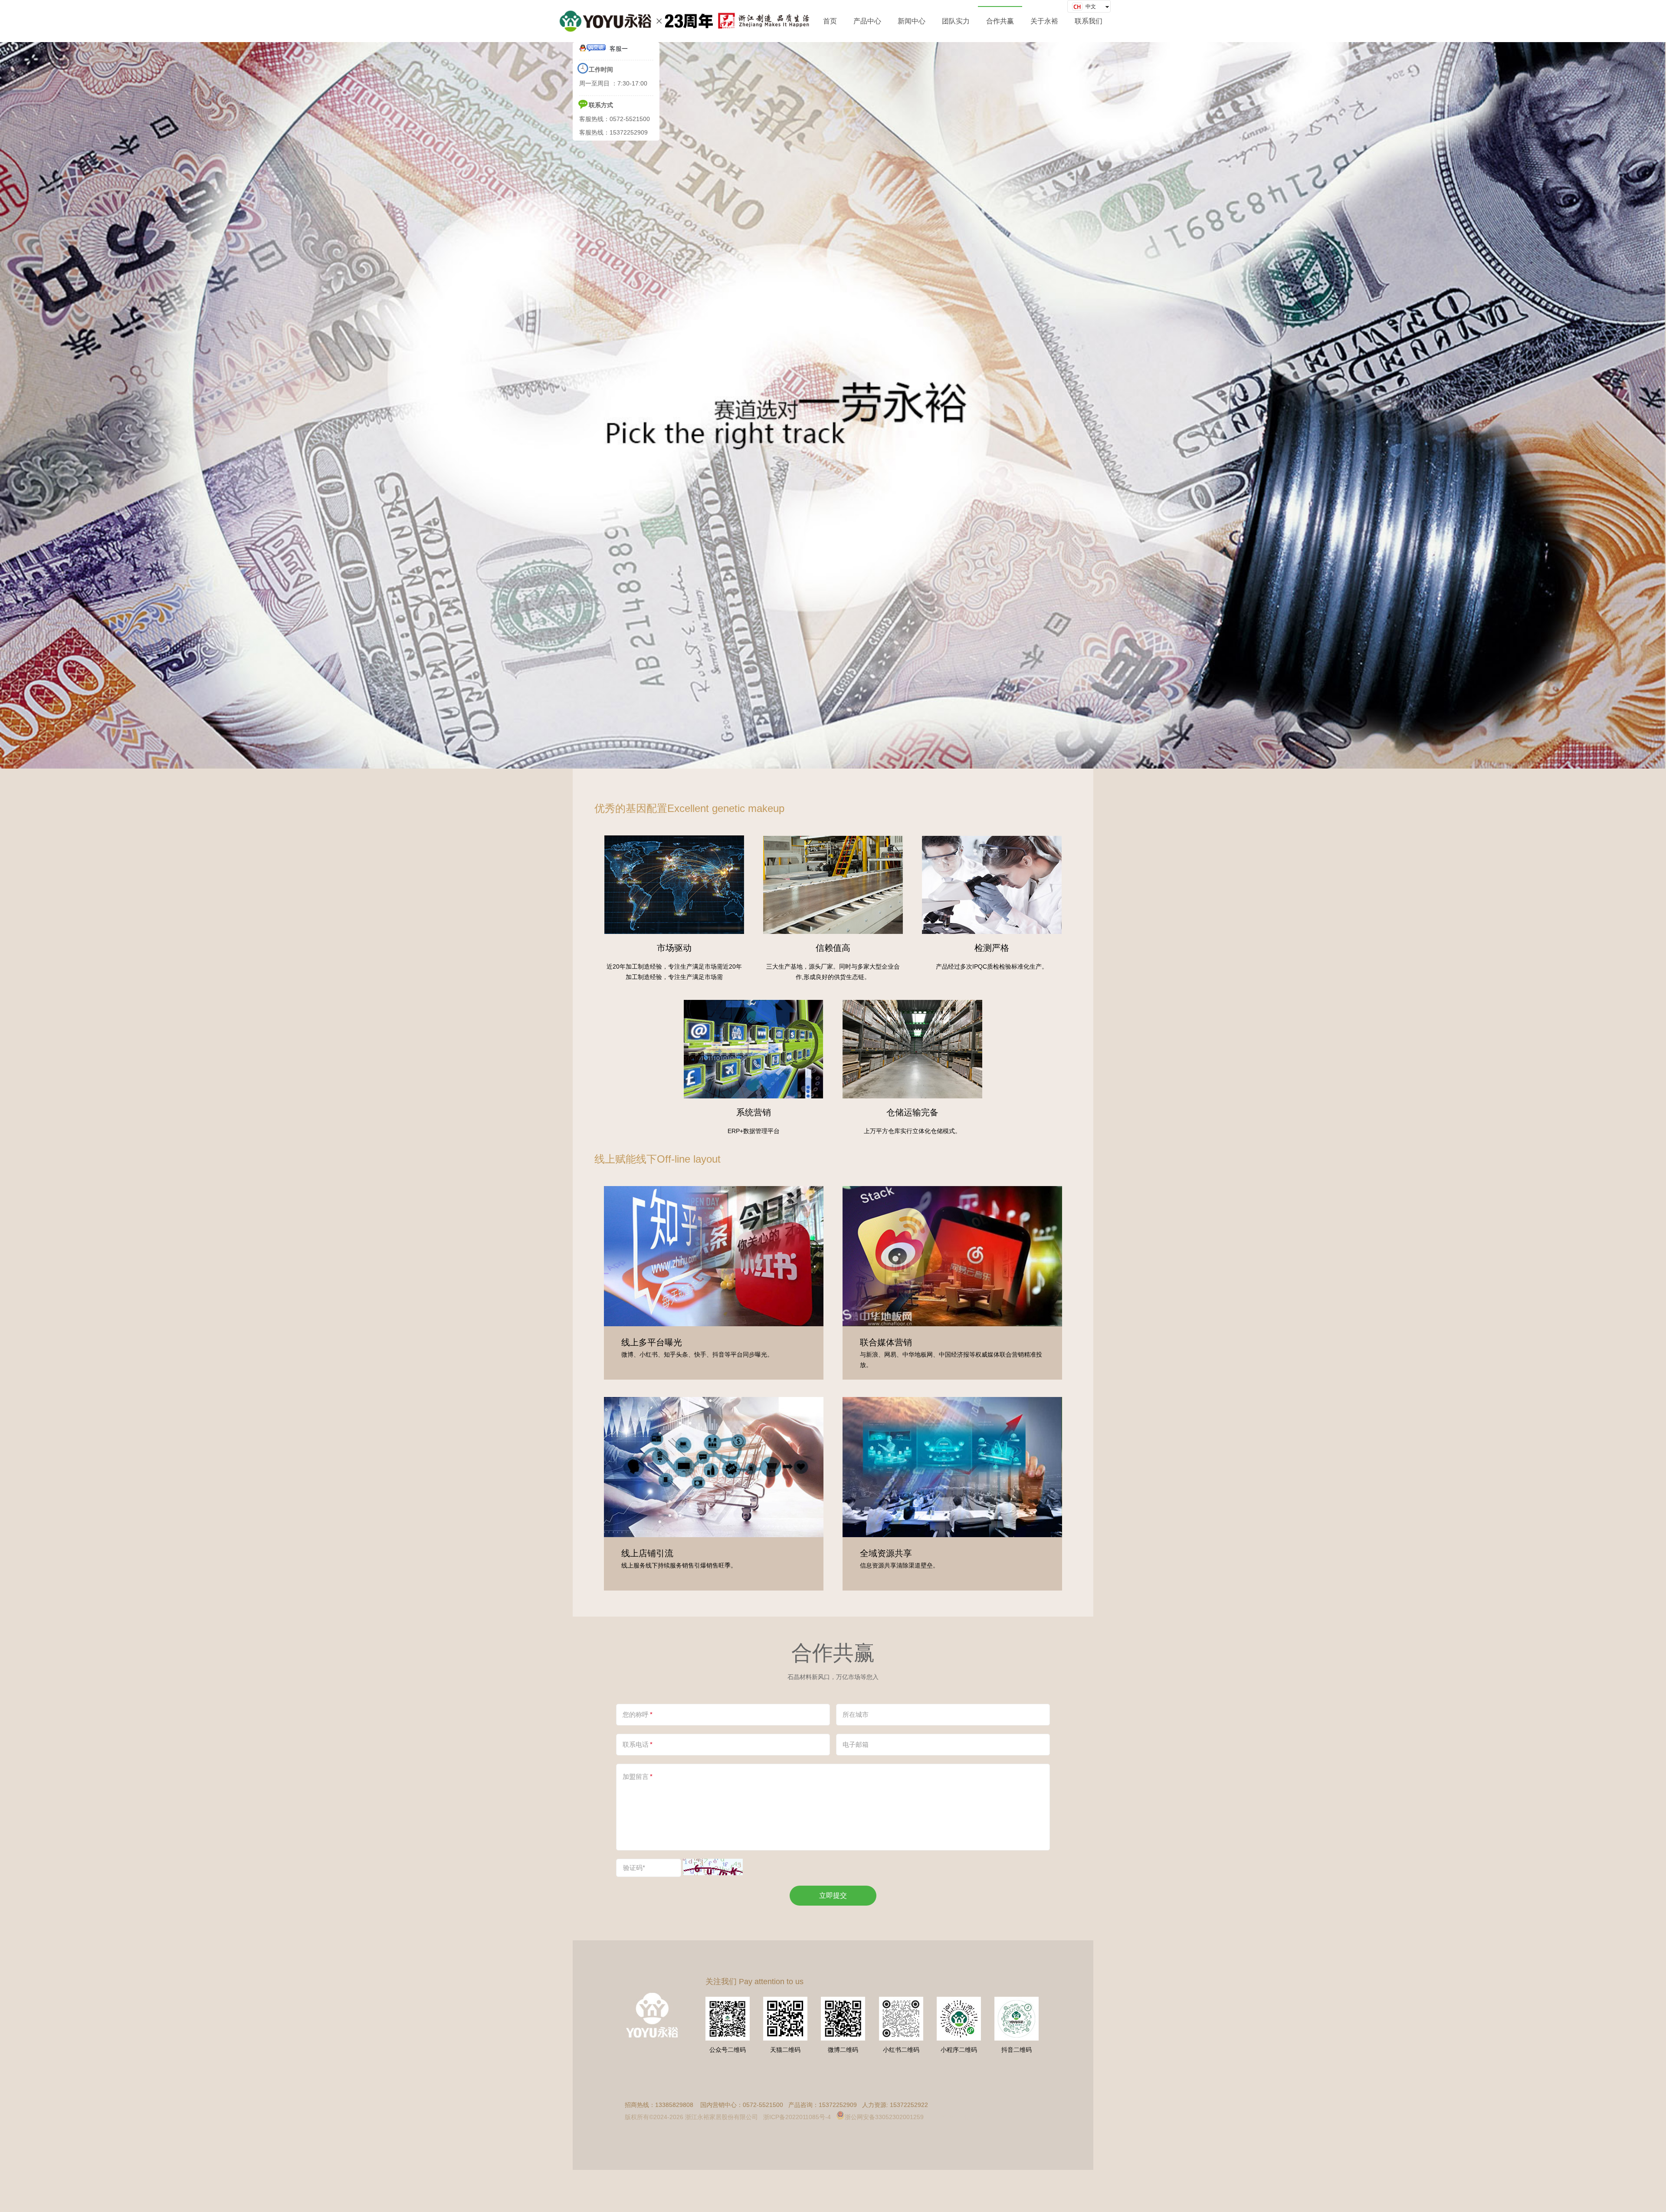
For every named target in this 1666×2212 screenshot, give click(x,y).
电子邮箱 (856, 1744)
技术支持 (941, 2117)
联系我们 (1089, 21)
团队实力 (956, 21)
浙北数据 (969, 2117)
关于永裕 (1044, 21)
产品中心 (867, 21)
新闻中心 (912, 21)
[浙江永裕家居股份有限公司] (684, 21)
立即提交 (833, 1895)
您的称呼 (638, 1714)
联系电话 (638, 1744)
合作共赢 (1000, 21)
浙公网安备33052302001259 (884, 2117)
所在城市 (856, 1714)
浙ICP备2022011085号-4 (797, 2117)
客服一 (619, 49)
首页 (830, 21)
